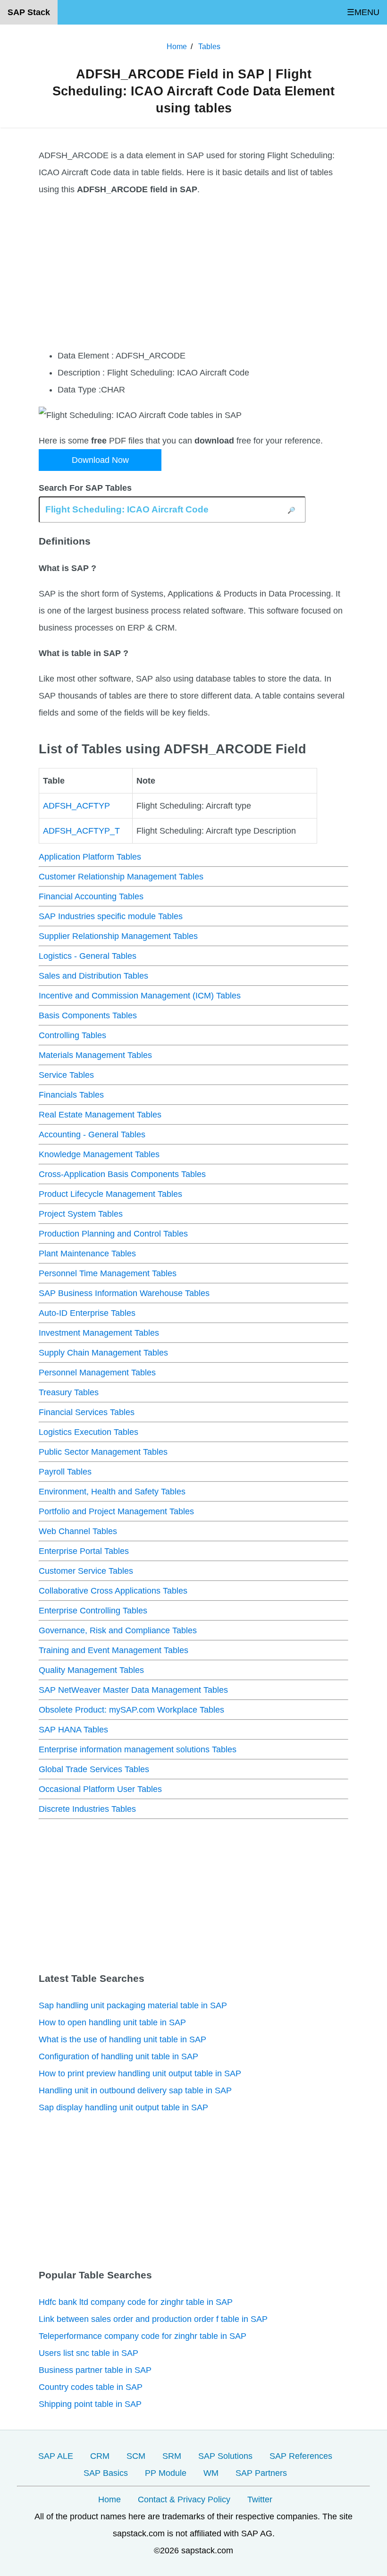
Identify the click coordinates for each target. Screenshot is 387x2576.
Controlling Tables (72, 1035)
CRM (100, 2456)
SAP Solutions (225, 2456)
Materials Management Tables (95, 1055)
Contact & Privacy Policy (184, 2499)
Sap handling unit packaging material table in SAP (133, 2005)
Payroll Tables (65, 1472)
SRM (172, 2456)
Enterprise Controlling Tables (93, 1611)
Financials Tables (71, 1095)
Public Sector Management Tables (103, 1452)
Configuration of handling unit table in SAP (118, 2056)
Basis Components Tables (88, 1015)
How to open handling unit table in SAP (112, 2022)
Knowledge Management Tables (99, 1154)
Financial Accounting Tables (91, 896)
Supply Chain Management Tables (103, 1353)
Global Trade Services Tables (94, 1769)
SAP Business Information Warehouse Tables (124, 1293)
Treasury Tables (69, 1392)
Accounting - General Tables (92, 1134)
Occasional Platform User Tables (100, 1789)
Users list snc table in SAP (88, 2353)
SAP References (301, 2456)
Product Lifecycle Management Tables (110, 1194)
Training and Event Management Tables (114, 1650)
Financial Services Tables (87, 1412)
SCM (136, 2456)
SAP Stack (29, 12)
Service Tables (66, 1075)
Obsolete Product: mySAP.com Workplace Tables (131, 1710)
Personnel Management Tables (97, 1373)
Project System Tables (81, 1214)
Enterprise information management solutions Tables (138, 1749)
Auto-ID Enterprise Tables (87, 1313)
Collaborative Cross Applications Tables (113, 1591)
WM (211, 2473)
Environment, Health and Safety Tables (112, 1492)
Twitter (260, 2499)
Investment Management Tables (99, 1333)
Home (109, 2499)
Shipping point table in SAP (90, 2404)
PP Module (166, 2473)
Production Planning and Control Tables (113, 1234)
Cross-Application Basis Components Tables (122, 1174)
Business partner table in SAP (95, 2370)
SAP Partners (261, 2473)
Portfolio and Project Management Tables (116, 1511)
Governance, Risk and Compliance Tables (118, 1630)
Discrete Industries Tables (87, 1809)
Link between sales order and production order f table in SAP (153, 2319)
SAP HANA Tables (73, 1730)
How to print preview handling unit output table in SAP (140, 2073)
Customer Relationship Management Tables (121, 877)
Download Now (100, 460)
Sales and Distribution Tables (93, 976)
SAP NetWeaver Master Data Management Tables (133, 1690)
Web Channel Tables (78, 1531)
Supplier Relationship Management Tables (118, 936)
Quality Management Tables (91, 1670)
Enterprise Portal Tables (84, 1551)
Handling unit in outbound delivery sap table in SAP (135, 2090)
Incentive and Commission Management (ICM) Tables (140, 996)
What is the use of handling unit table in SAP (122, 2039)
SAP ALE (56, 2456)
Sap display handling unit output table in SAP (123, 2107)
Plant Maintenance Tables (87, 1254)
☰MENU (363, 12)
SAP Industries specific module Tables (111, 916)
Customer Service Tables (86, 1571)
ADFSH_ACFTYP (76, 806)
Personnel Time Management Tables (108, 1273)
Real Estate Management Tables (100, 1115)
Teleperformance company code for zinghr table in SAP (143, 2336)
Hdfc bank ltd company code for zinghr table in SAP (136, 2302)
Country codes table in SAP (91, 2387)
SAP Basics (106, 2473)
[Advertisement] (193, 273)
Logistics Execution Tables (88, 1432)
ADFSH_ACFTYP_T (81, 831)
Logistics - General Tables (88, 956)
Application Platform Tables (90, 857)
